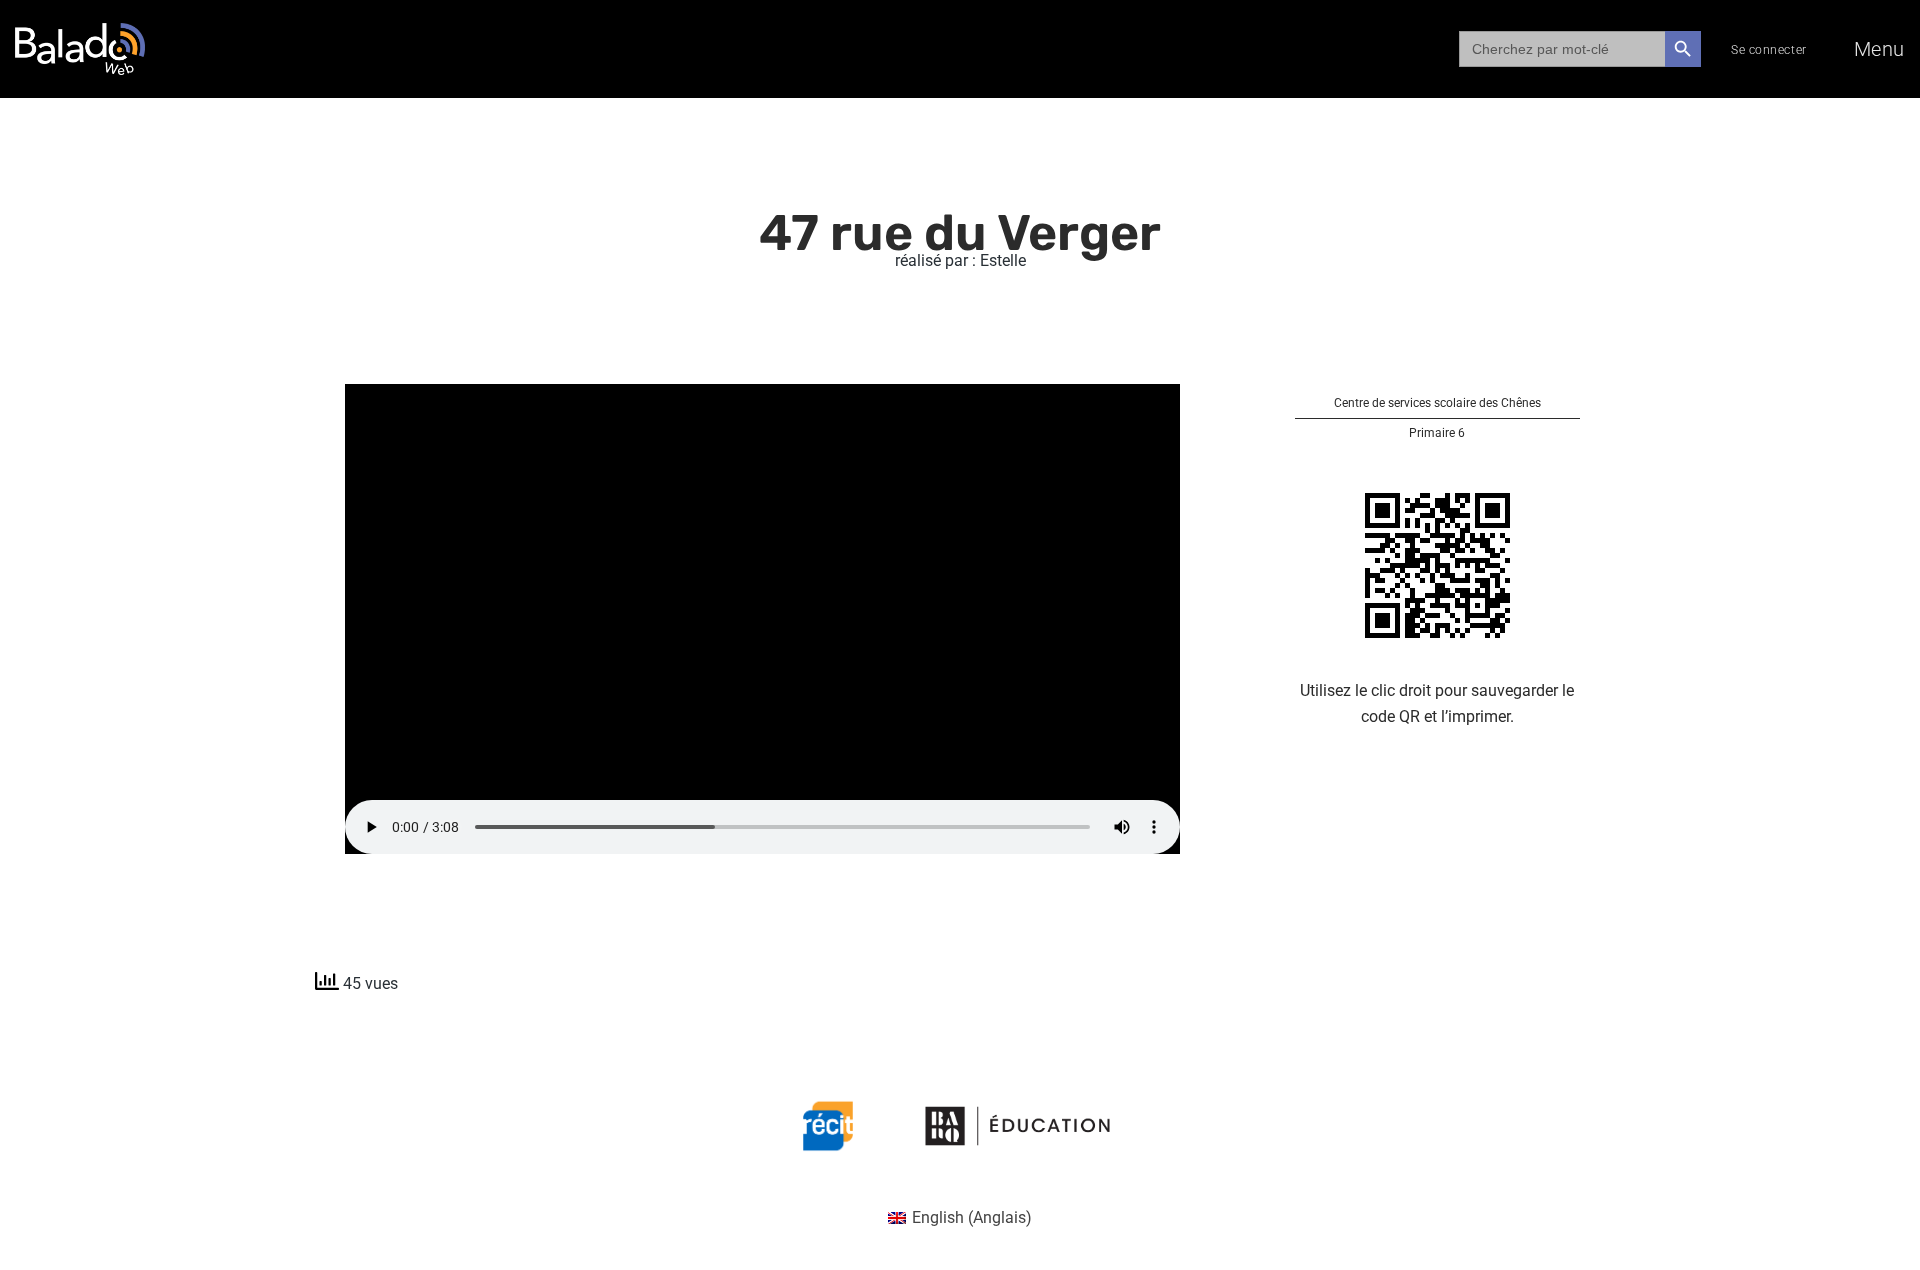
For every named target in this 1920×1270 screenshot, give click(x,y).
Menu (1879, 49)
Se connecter (1769, 50)
